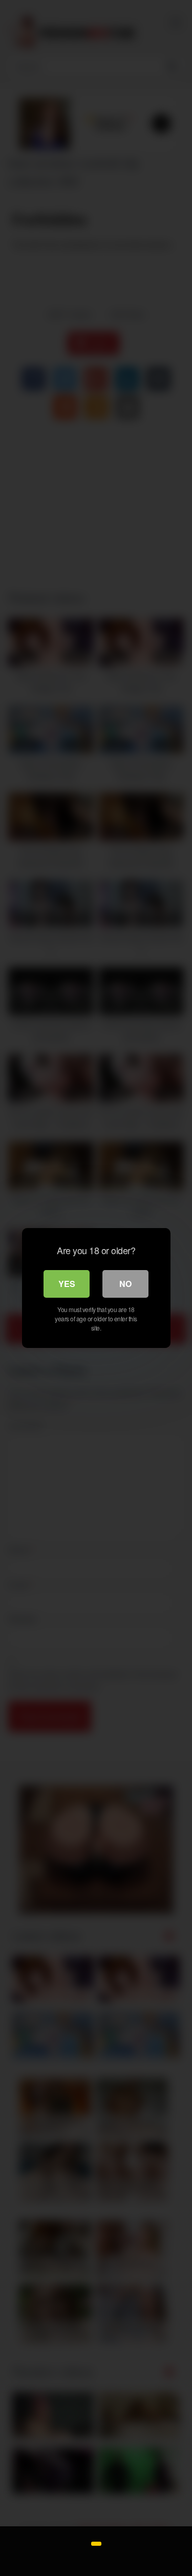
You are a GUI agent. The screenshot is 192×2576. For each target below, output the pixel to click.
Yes (67, 1284)
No (125, 1284)
